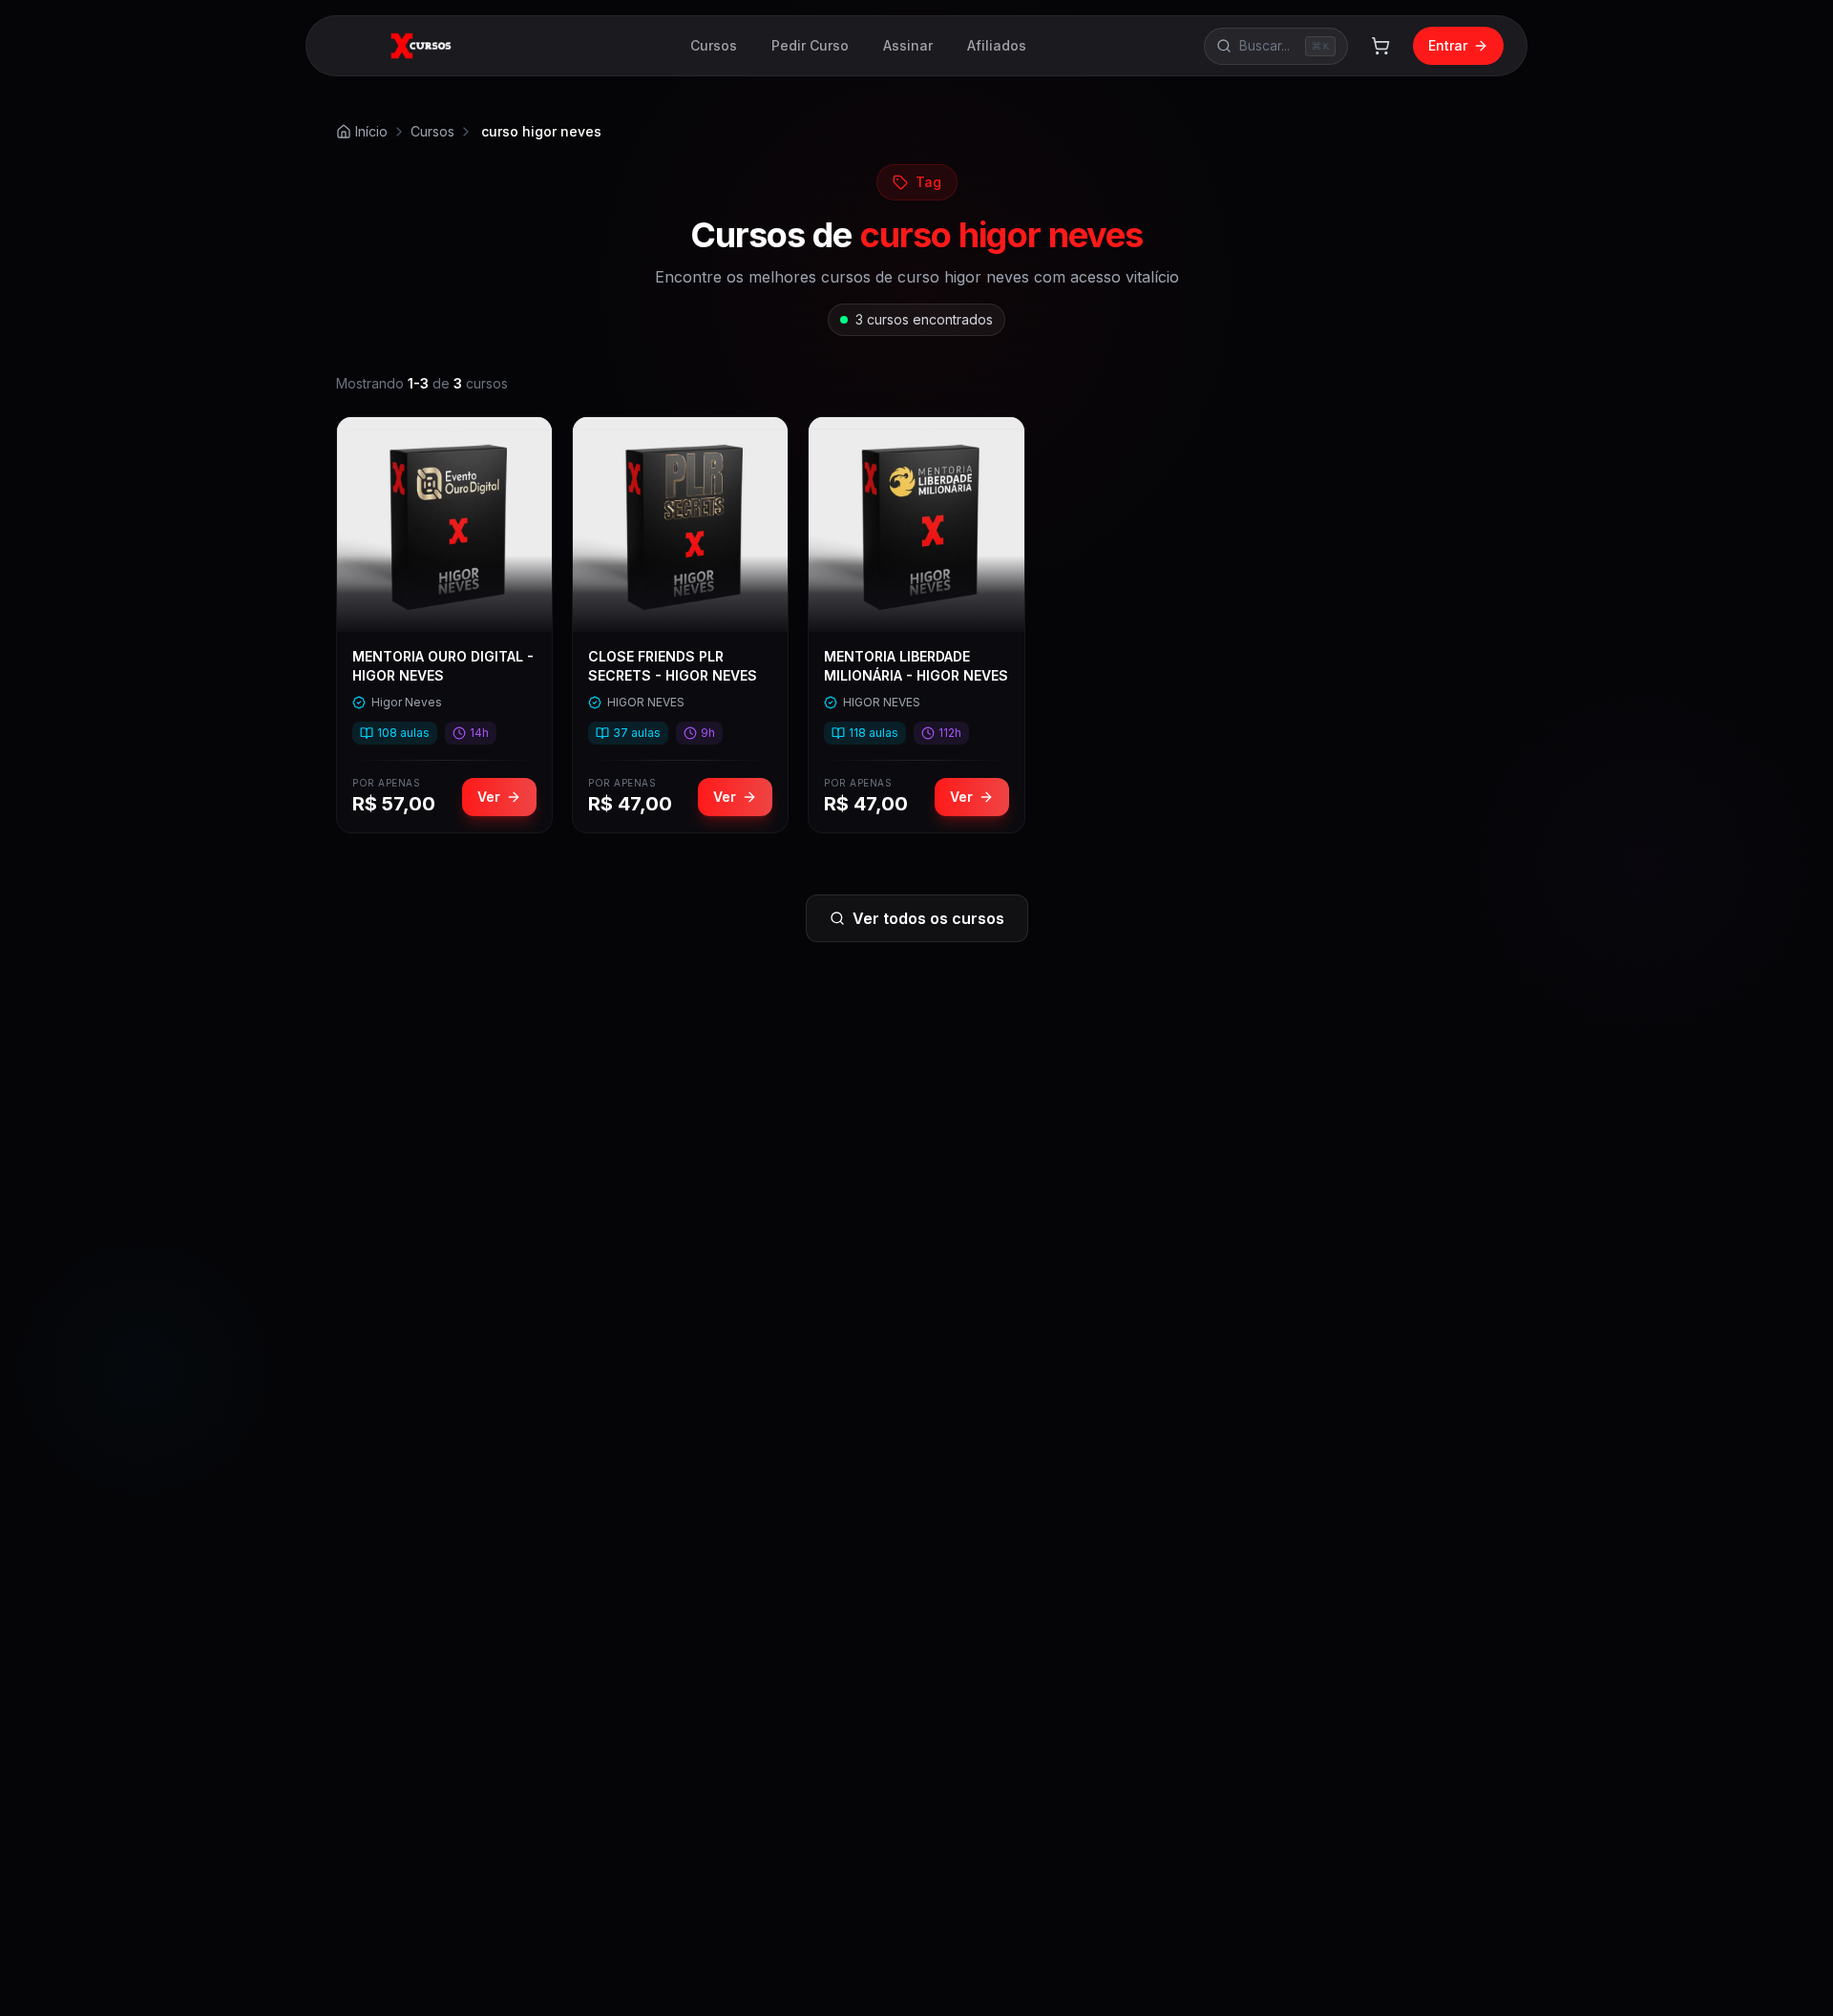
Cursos (714, 45)
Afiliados (997, 45)
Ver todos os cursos (928, 918)
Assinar (908, 45)
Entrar (1448, 45)
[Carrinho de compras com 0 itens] (1380, 46)
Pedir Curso (810, 45)
